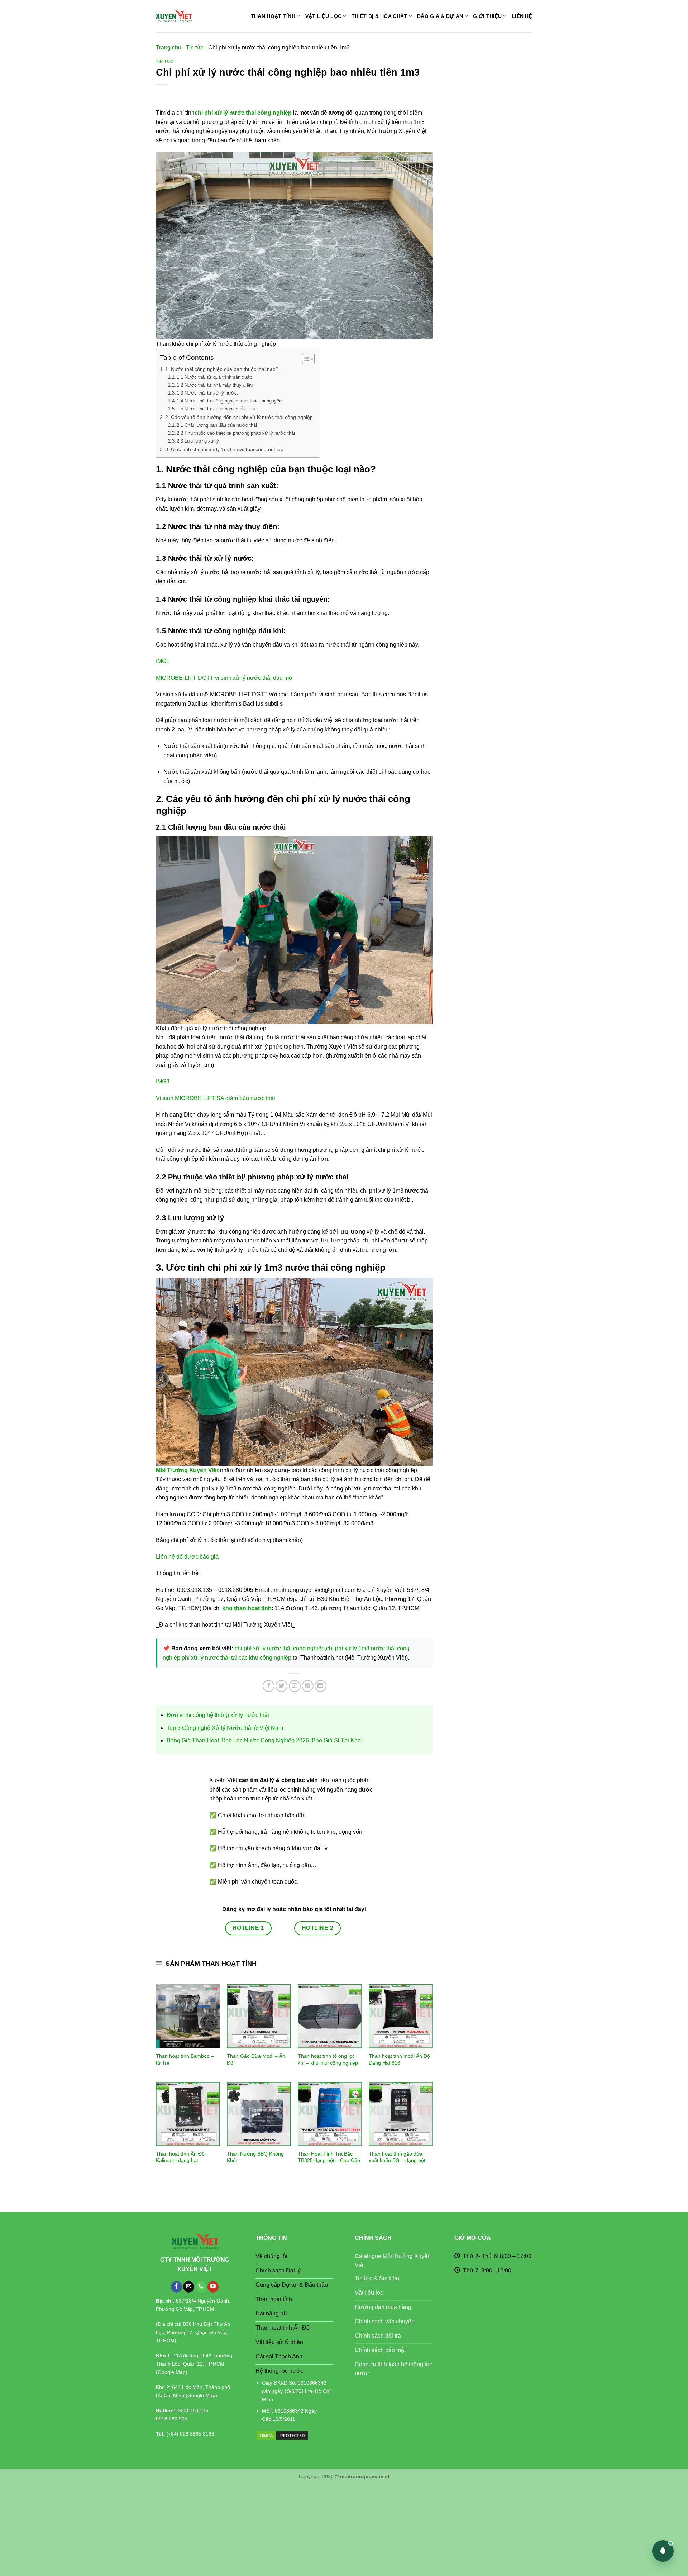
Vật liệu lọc (323, 16)
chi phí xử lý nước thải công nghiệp (243, 113)
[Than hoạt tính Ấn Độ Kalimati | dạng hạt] (188, 2114)
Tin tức (195, 47)
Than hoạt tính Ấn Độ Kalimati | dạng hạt (180, 2157)
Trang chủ (169, 47)
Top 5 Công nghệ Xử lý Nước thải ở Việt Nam (225, 1728)
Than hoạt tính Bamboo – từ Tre (185, 2059)
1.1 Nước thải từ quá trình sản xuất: (214, 377)
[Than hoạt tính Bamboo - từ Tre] (188, 2016)
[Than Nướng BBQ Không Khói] (259, 2114)
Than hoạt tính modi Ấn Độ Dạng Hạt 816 (399, 2059)
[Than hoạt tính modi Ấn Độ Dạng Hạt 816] (401, 2016)
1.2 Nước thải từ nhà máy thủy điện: (215, 385)
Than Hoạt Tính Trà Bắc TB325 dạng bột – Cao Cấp (329, 2157)
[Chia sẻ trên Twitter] (281, 1686)
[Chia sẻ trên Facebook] (269, 1686)
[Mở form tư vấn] (663, 2551)
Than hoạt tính (273, 16)
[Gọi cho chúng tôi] (201, 2287)
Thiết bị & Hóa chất (379, 16)
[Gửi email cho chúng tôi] (189, 2287)
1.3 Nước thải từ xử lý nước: (207, 393)
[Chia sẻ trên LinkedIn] (321, 1686)
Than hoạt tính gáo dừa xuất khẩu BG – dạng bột (397, 2157)
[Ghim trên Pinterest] (308, 1686)
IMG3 (163, 1081)
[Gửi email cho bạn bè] (295, 1686)
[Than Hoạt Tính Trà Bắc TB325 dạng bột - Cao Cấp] (330, 2114)
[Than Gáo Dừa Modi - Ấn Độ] (259, 2016)
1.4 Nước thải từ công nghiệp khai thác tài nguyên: (230, 401)
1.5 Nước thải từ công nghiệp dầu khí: (217, 409)
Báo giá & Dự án (440, 16)
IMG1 (163, 661)
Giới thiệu (487, 16)
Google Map (172, 2372)
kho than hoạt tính (247, 1608)
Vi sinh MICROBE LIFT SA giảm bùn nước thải (216, 1098)
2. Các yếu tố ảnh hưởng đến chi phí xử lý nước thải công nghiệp (239, 417)
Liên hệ (522, 16)
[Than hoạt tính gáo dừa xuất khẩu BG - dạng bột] (401, 2114)
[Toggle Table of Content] (305, 359)
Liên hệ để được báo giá (187, 1557)
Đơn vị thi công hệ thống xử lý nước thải (218, 1715)
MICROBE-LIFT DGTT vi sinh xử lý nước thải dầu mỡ (224, 678)
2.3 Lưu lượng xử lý (198, 441)
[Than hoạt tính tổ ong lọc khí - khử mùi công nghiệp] (330, 2016)
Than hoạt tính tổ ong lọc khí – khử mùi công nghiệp (328, 2059)
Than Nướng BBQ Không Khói (255, 2157)
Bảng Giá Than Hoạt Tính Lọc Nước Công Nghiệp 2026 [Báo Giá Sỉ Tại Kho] (264, 1740)
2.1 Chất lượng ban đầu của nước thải (217, 425)
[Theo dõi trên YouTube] (213, 2287)
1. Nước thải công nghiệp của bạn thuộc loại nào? (222, 369)
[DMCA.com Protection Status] (282, 2435)
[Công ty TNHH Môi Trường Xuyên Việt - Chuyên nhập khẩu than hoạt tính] (174, 16)
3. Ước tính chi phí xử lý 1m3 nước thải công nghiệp (224, 449)
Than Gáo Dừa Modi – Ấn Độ (256, 2059)
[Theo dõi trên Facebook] (176, 2287)
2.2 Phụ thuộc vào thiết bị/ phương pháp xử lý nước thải (236, 433)
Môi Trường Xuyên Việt (187, 1470)
